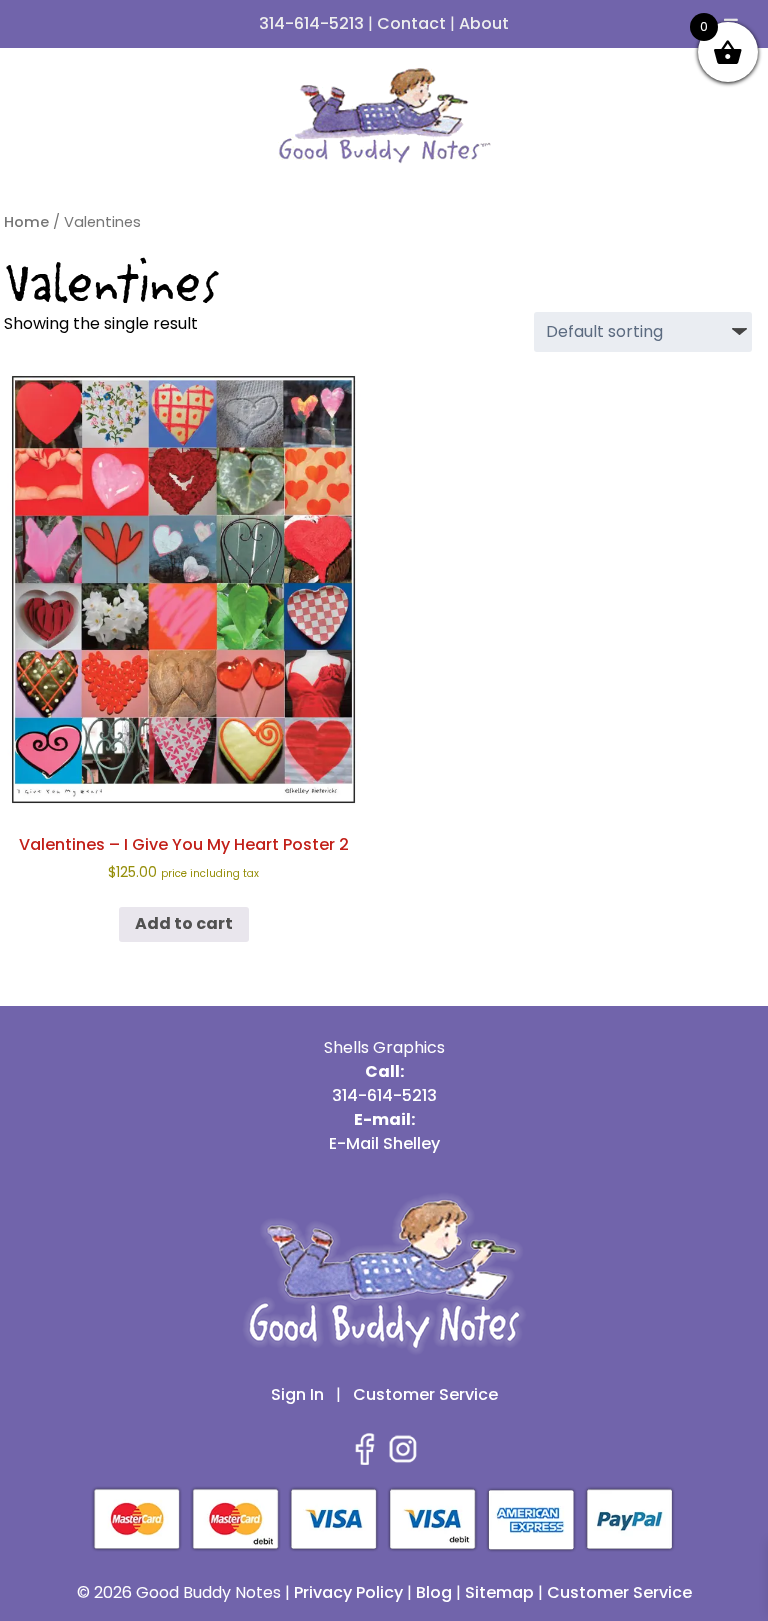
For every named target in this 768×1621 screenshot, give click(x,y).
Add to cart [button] (184, 923)
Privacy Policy (348, 1592)
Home (26, 222)
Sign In (297, 1394)
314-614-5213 (311, 23)
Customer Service (425, 1394)
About (484, 23)
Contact (411, 23)
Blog (434, 1592)
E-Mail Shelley (384, 1143)
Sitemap (499, 1592)
